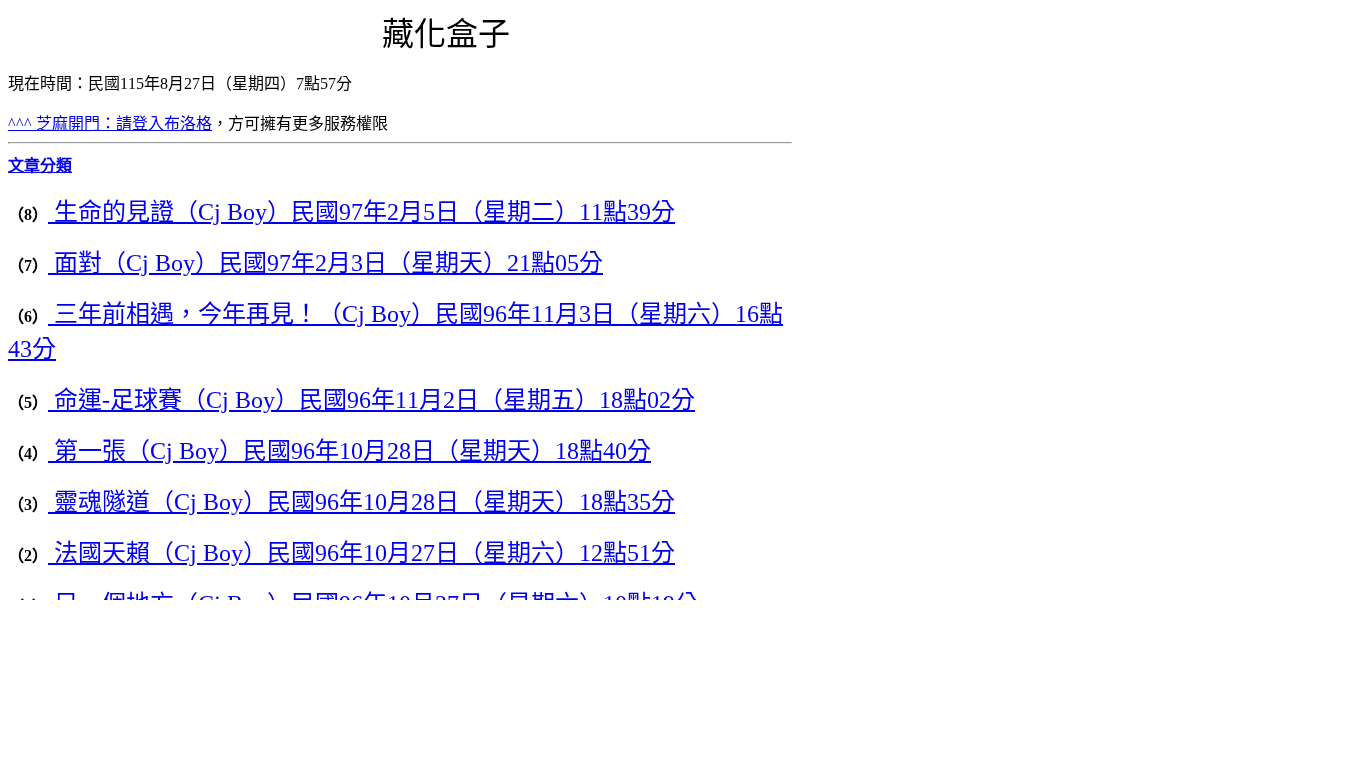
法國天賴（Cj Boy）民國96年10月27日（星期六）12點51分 (361, 553)
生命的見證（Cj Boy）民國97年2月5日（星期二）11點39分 (361, 212)
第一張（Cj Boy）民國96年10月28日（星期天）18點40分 (349, 451)
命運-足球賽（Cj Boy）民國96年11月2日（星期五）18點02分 (371, 400)
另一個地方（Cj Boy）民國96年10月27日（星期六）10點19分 (373, 604)
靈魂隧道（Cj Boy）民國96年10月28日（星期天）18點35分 (361, 502)
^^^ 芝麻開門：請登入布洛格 (110, 123)
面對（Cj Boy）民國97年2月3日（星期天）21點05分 (325, 263)
